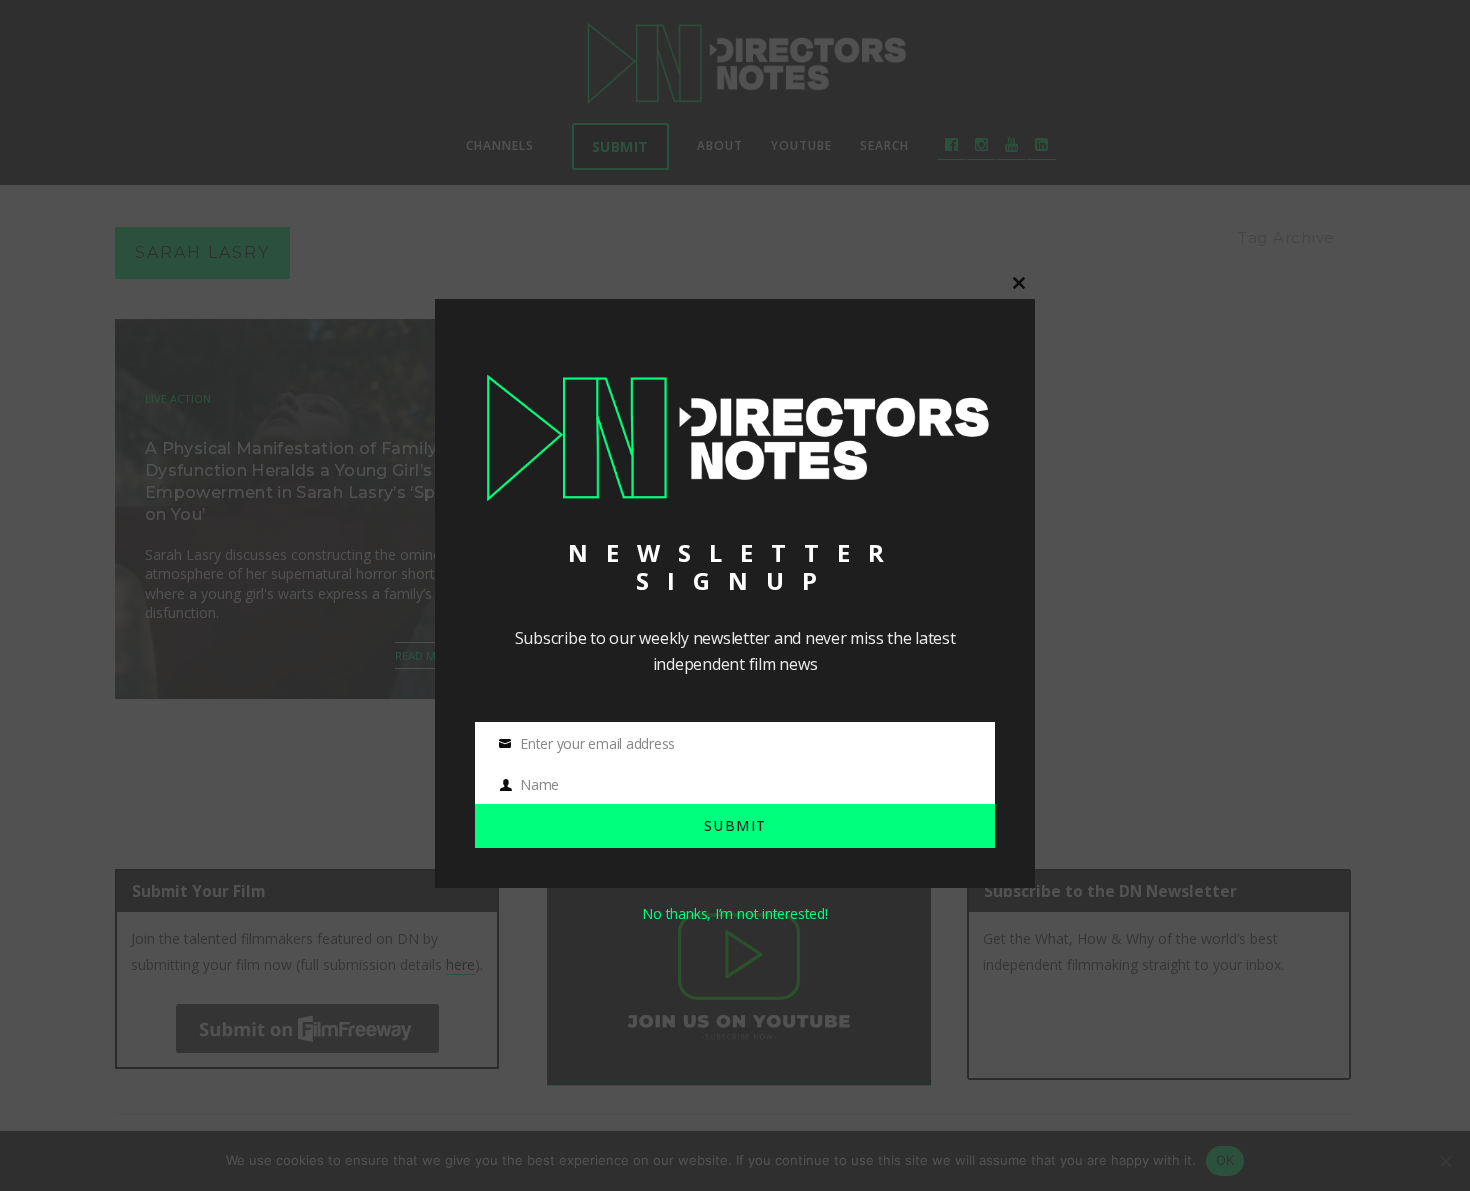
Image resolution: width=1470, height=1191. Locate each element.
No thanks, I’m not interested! (734, 913)
